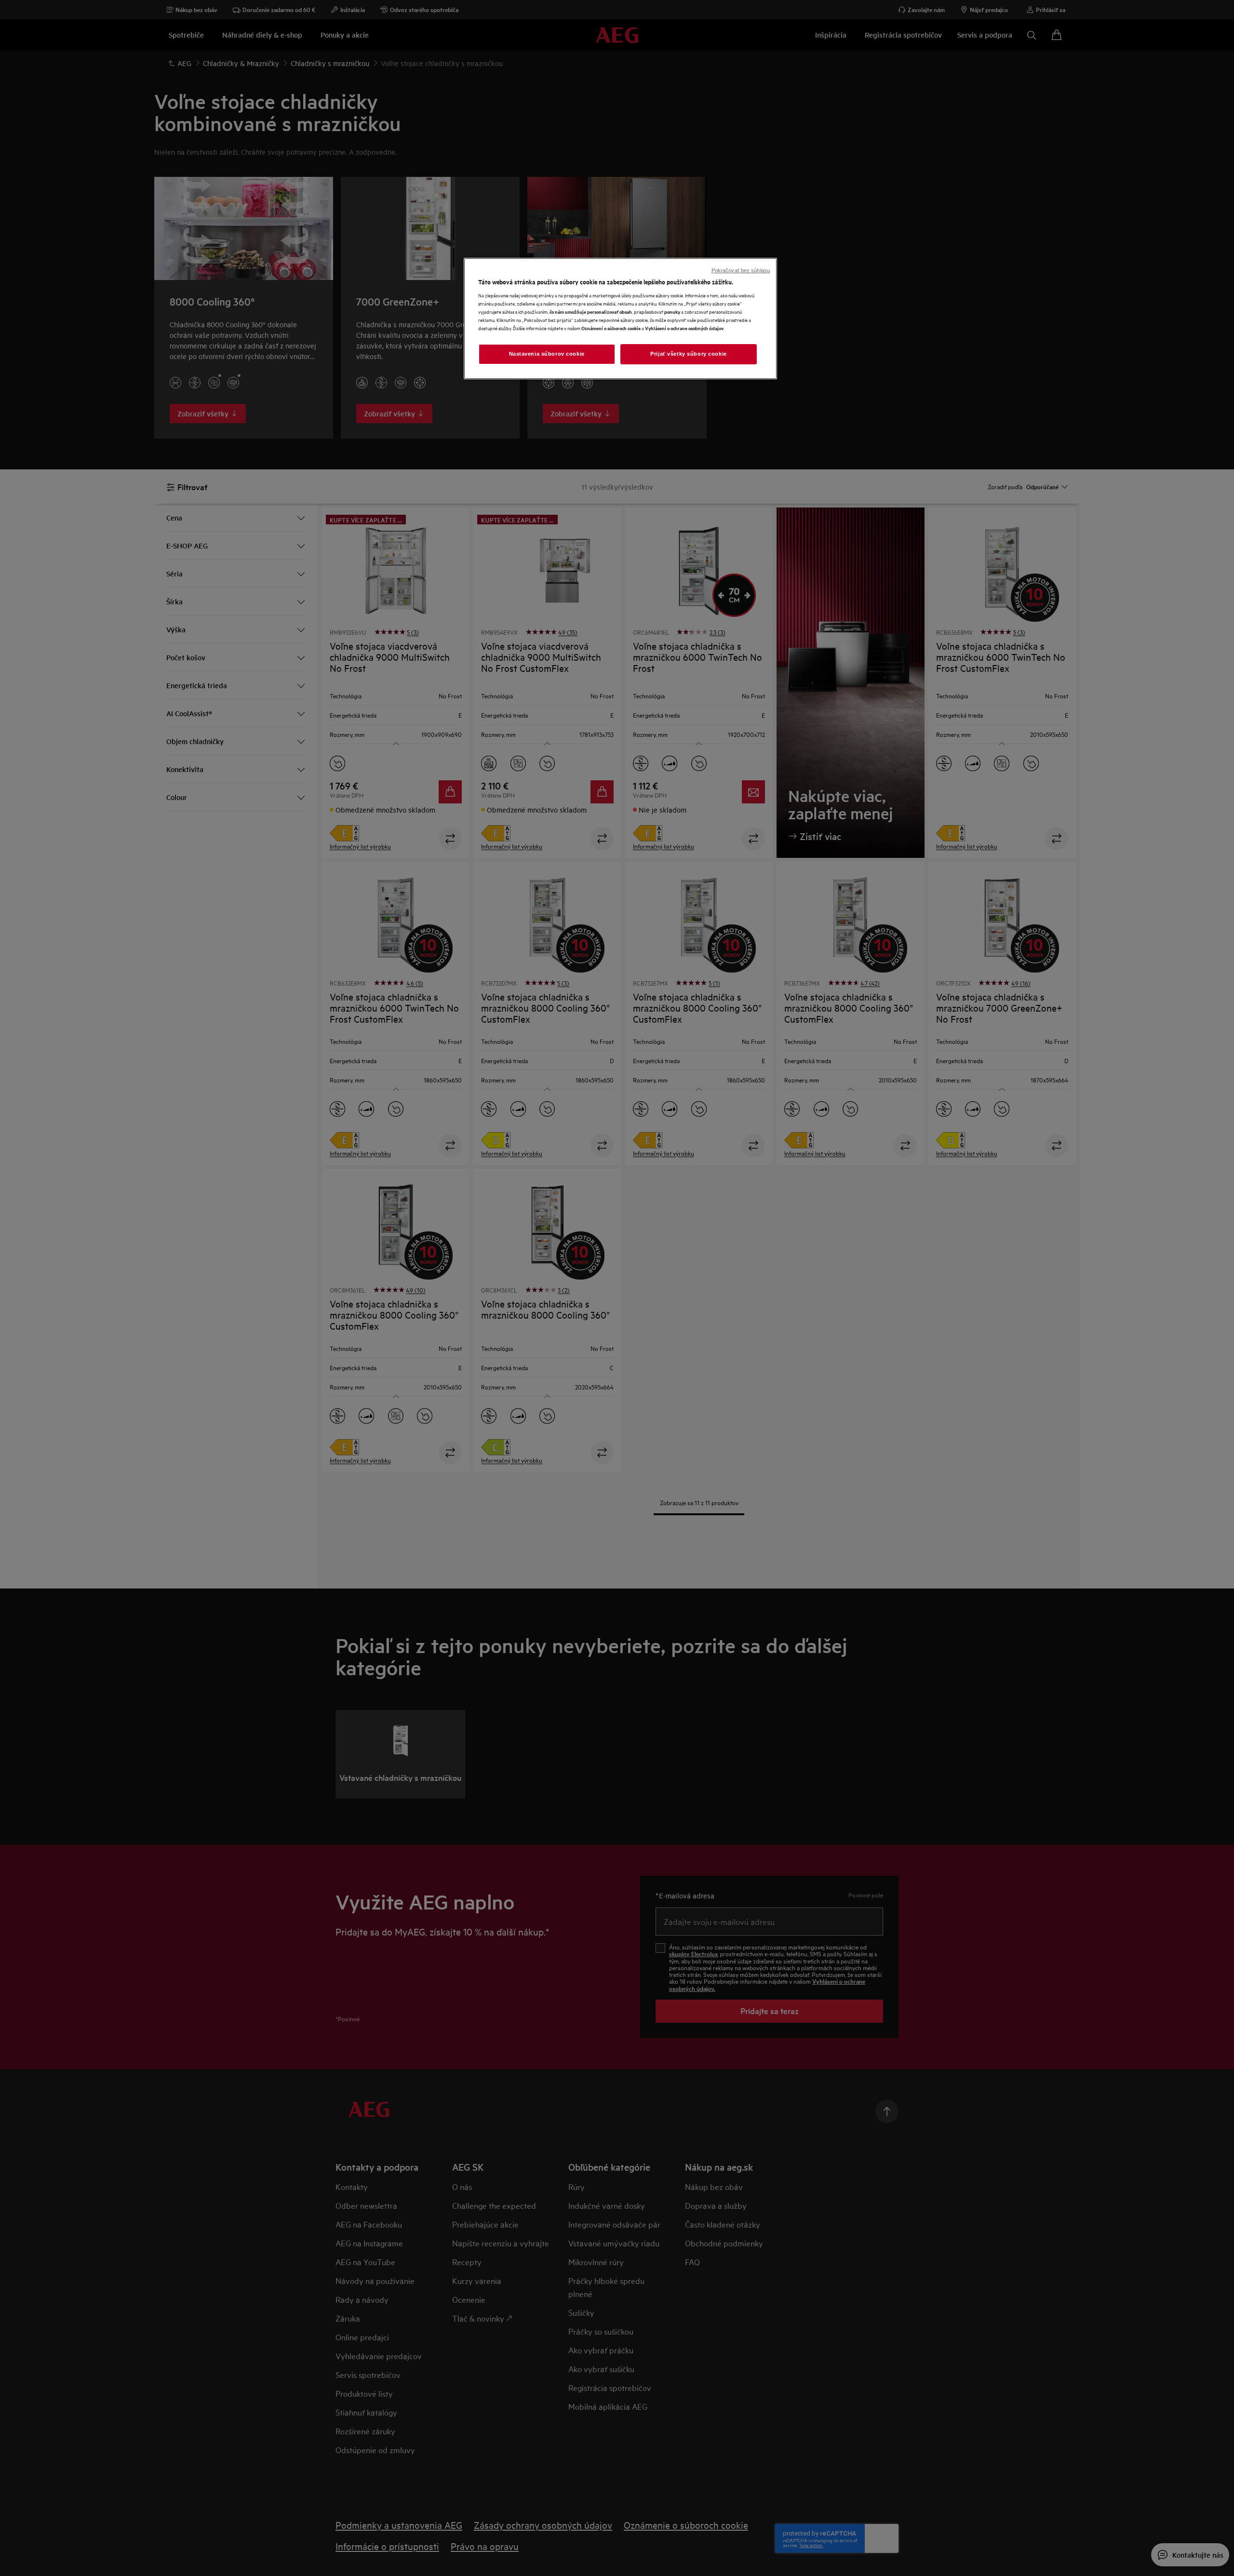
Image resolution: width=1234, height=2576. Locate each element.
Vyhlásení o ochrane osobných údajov (684, 328)
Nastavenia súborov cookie (547, 354)
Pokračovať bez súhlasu (741, 270)
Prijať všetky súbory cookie (688, 354)
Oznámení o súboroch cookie (611, 328)
